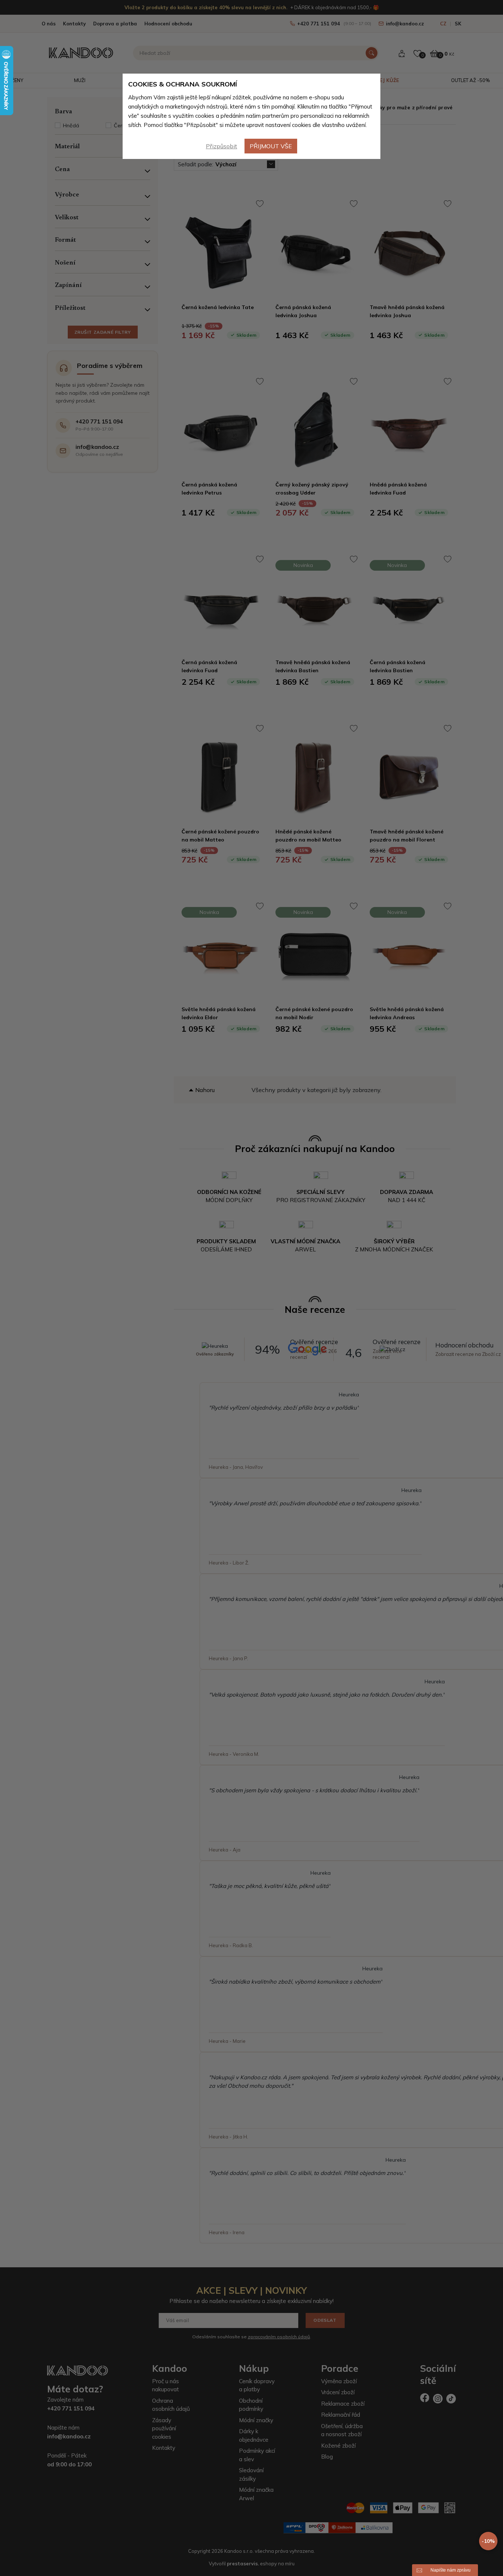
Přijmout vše (271, 146)
